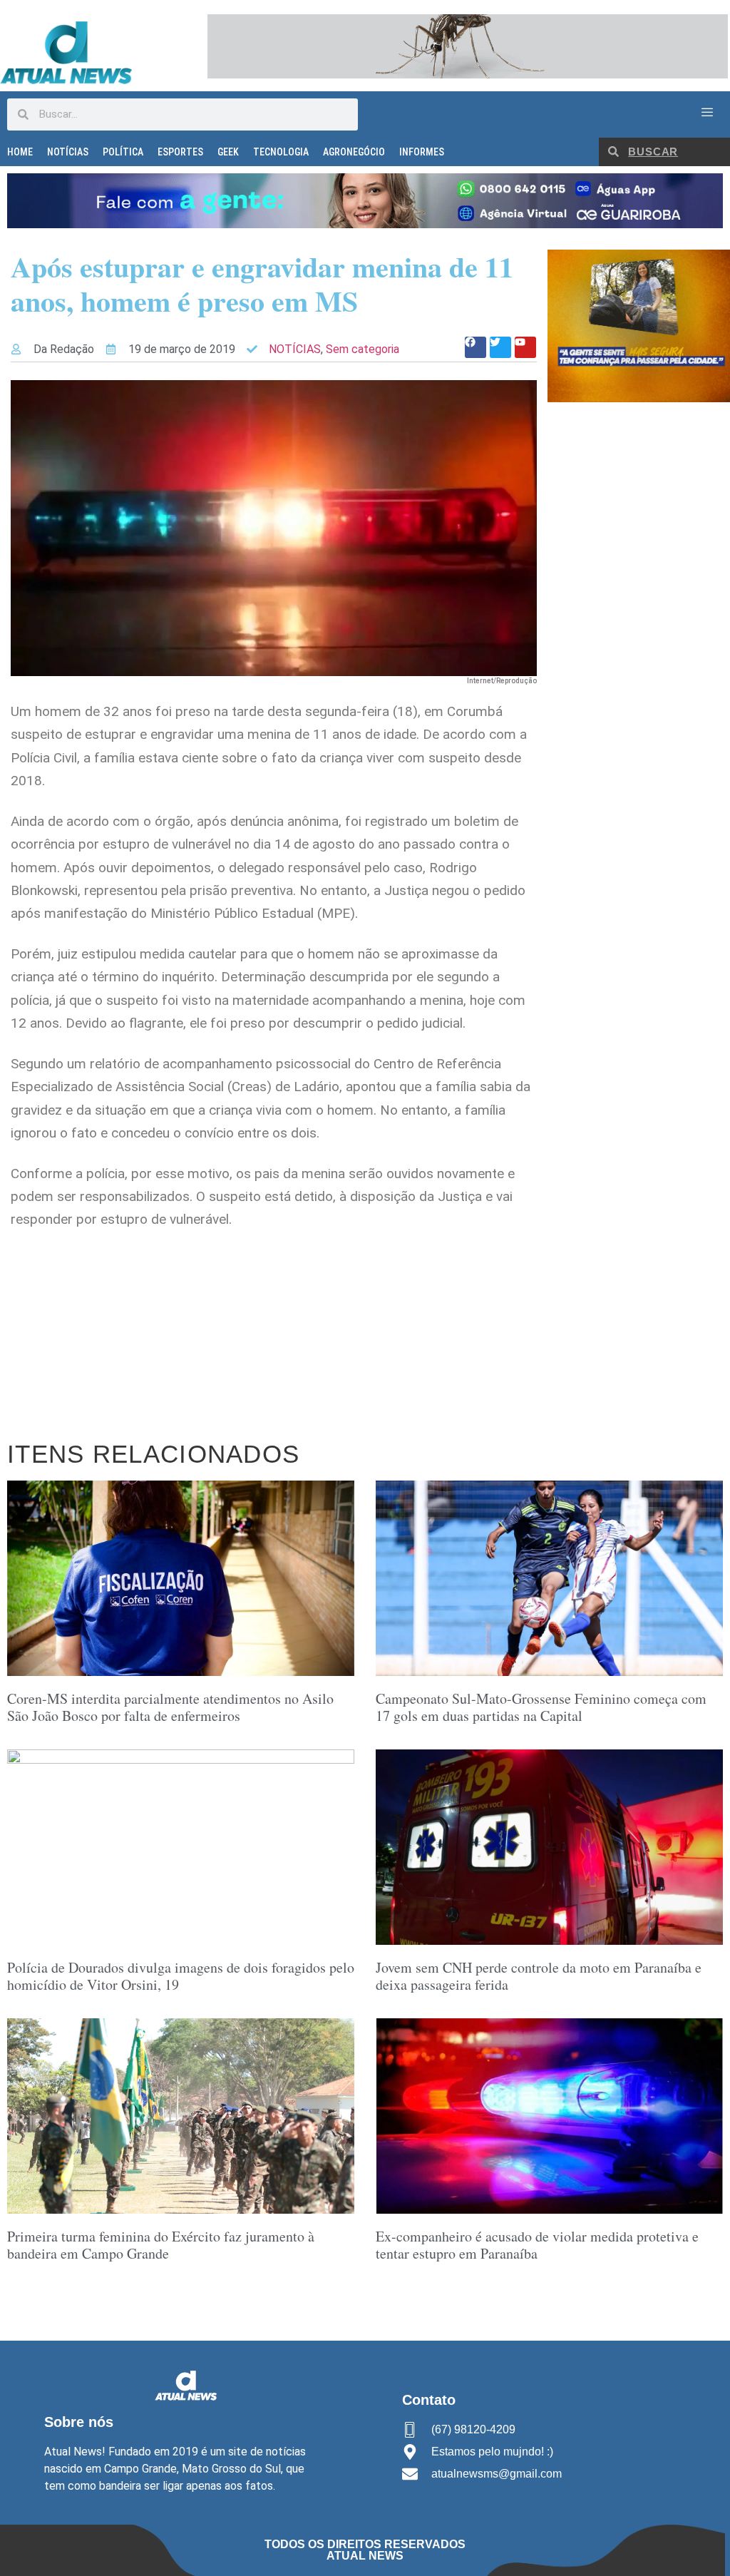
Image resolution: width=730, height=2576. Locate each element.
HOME (20, 152)
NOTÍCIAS (68, 152)
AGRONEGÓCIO (354, 152)
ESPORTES (180, 152)
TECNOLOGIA (281, 152)
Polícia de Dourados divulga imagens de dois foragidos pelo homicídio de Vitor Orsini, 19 (181, 1976)
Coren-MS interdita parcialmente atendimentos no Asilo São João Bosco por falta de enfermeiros (170, 1707)
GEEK (228, 152)
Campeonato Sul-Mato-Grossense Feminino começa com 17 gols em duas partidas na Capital (541, 1707)
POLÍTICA (123, 152)
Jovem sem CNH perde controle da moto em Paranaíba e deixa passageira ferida (539, 1976)
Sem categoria (363, 349)
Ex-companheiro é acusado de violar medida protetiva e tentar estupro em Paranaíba (537, 2245)
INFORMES (422, 152)
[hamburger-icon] (707, 113)
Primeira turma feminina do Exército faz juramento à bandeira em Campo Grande (161, 2245)
